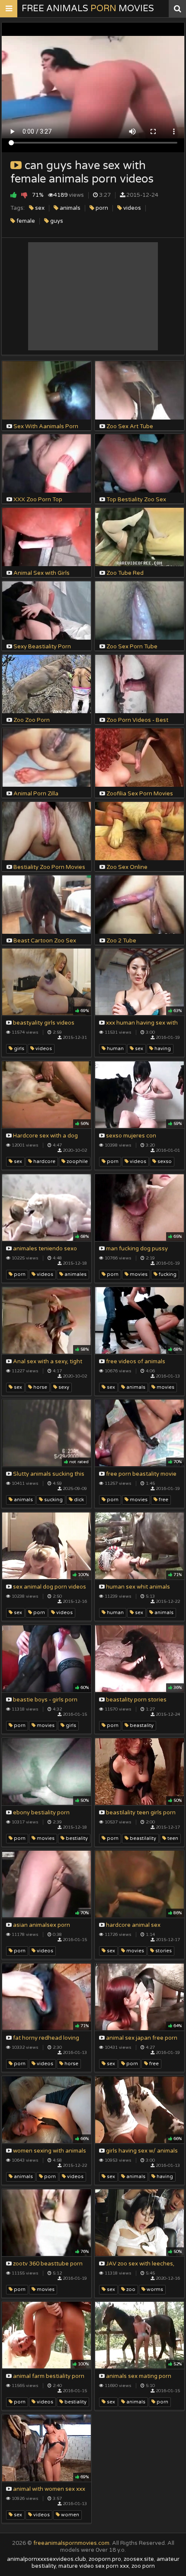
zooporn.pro (105, 2559)
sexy (63, 1387)
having (162, 1049)
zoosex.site (139, 2559)
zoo (130, 2289)
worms (154, 2289)
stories (163, 1951)
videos (131, 208)
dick (78, 1500)
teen (172, 1838)
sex (39, 208)
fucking (167, 1274)
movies (138, 1274)
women (69, 2515)
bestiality (76, 1838)
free (163, 1500)
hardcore (44, 1161)
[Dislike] (24, 195)
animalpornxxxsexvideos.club (46, 2559)
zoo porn (143, 2566)
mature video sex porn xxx (94, 2566)
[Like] (14, 195)
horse (40, 1387)
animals (69, 208)
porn (101, 208)
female (25, 221)
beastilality (142, 1838)
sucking (53, 1500)
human (115, 1049)
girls (18, 1049)
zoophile (77, 1161)
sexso (164, 1161)
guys (56, 221)
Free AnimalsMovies (88, 9)
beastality (141, 1725)
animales (75, 1274)
